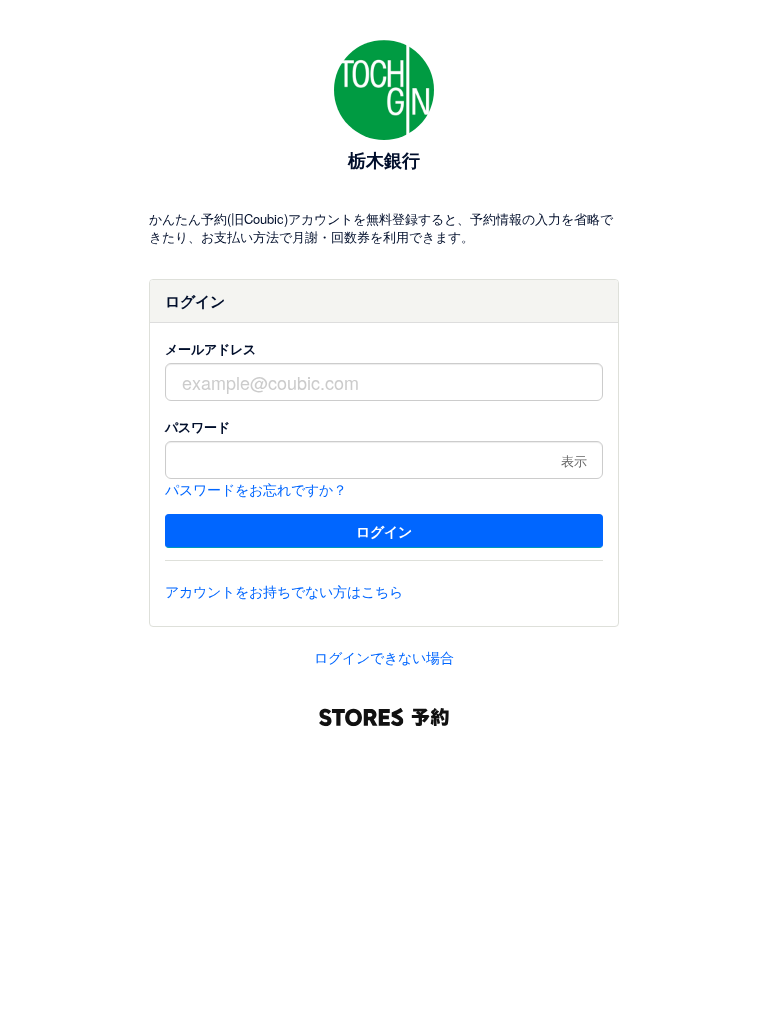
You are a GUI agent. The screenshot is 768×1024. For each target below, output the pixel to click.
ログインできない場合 (384, 657)
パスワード (197, 426)
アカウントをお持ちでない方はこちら (284, 591)
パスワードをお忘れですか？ (256, 489)
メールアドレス (210, 348)
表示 (574, 460)
